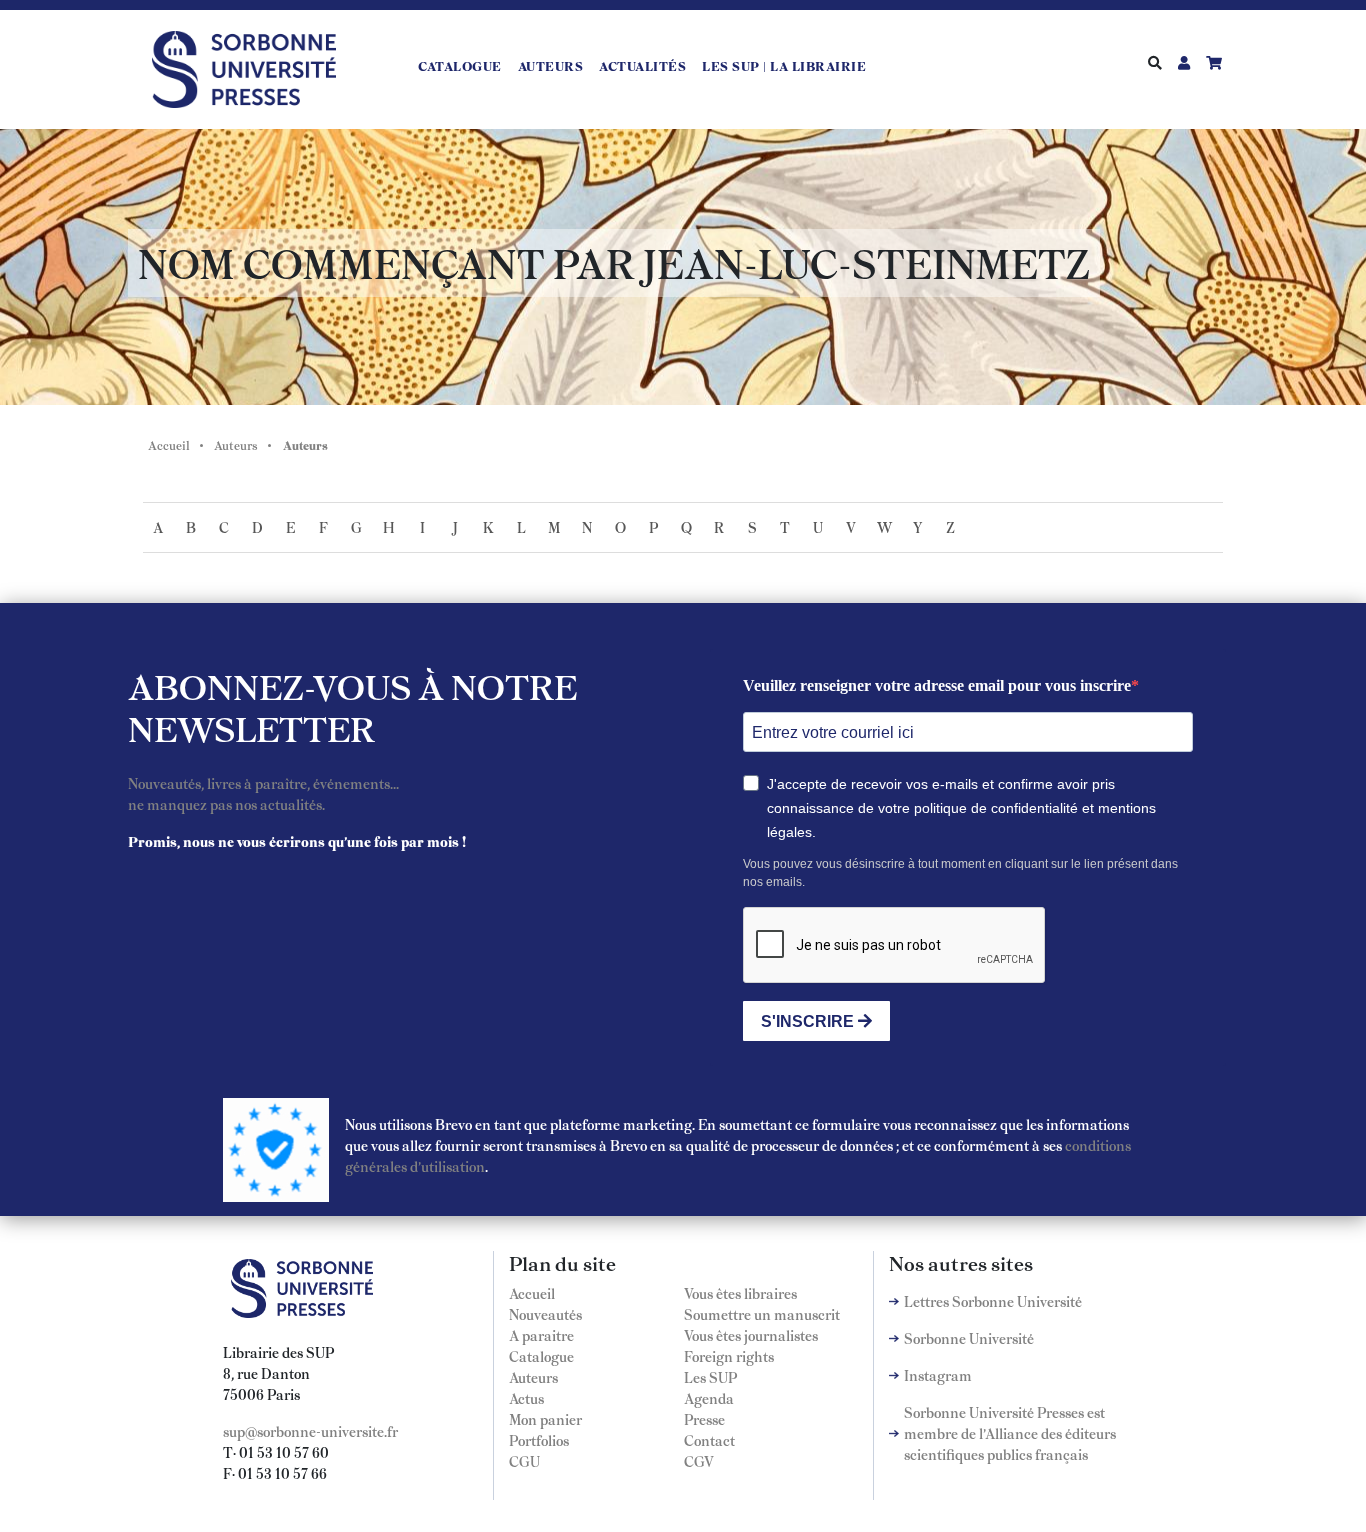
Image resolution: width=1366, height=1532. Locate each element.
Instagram (938, 1375)
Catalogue (460, 66)
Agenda (709, 1398)
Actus (526, 1398)
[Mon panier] (1214, 62)
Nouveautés (545, 1314)
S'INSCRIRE (809, 1021)
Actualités (642, 66)
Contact (709, 1440)
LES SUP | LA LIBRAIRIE (784, 66)
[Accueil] (252, 66)
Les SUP (710, 1377)
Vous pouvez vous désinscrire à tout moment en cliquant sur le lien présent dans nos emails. (960, 873)
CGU (524, 1461)
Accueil (169, 445)
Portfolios (539, 1440)
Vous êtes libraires (740, 1293)
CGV (699, 1461)
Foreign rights (729, 1356)
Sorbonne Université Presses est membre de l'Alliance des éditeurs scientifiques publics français (1010, 1433)
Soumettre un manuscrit (762, 1314)
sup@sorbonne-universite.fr (310, 1431)
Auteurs (551, 66)
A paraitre (541, 1335)
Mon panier (545, 1419)
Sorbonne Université (969, 1338)
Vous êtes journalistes (751, 1335)
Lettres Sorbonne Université (993, 1301)
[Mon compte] (1184, 62)
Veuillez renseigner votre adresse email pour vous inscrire (937, 685)
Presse (704, 1419)
